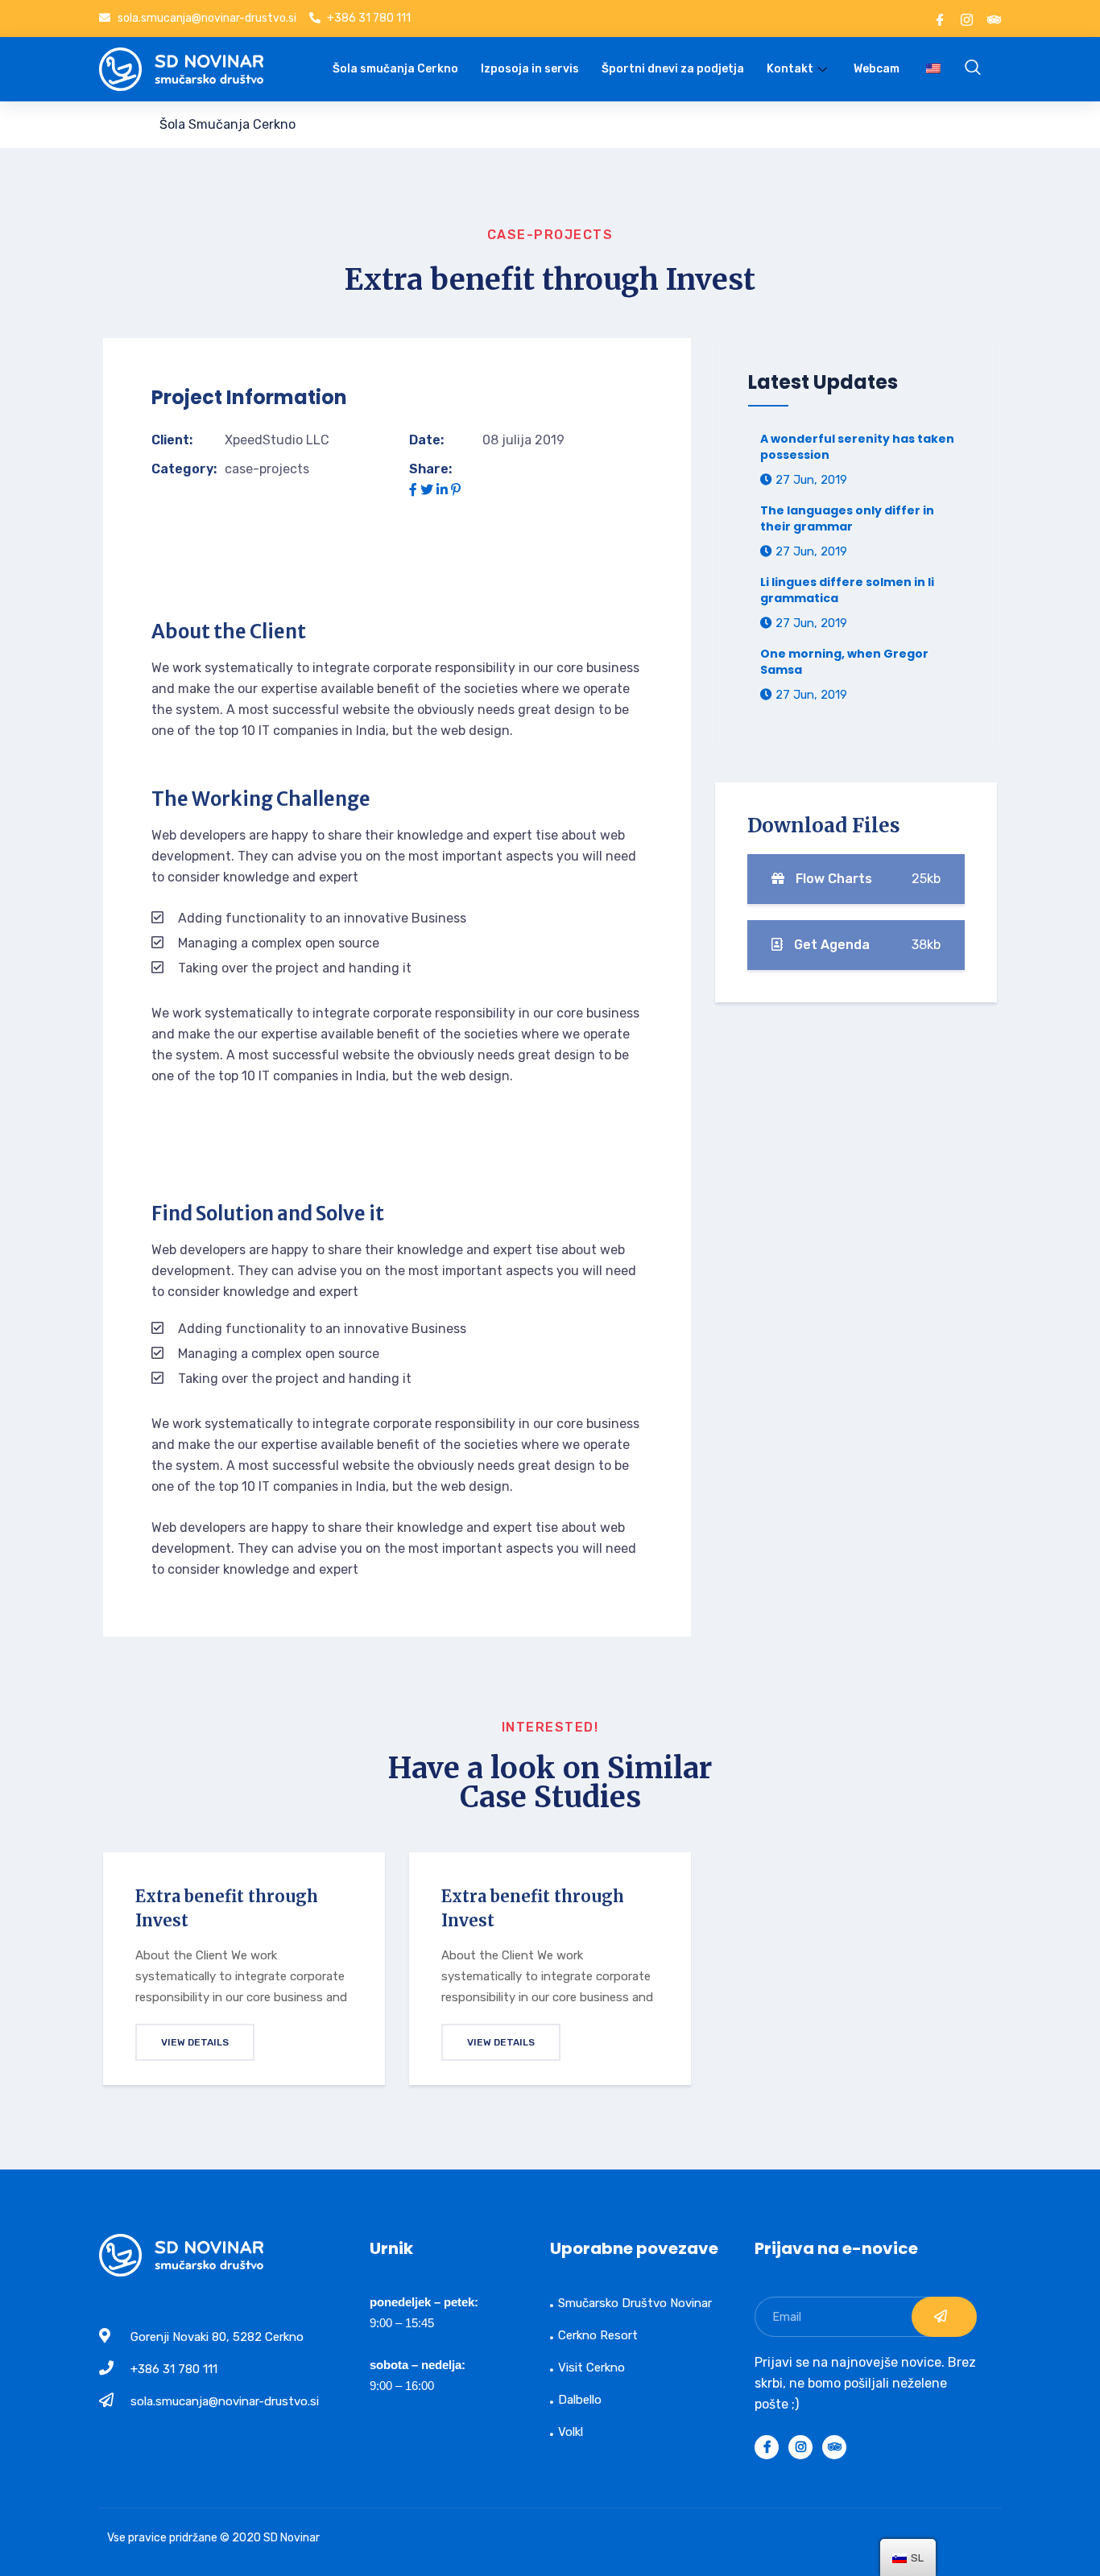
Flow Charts (866, 879)
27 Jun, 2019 (810, 480)
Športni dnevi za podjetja (673, 69)
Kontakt (790, 69)
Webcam (877, 69)
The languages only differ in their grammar (847, 518)
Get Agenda (866, 945)
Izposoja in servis (530, 69)
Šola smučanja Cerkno (395, 69)
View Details (195, 2042)
